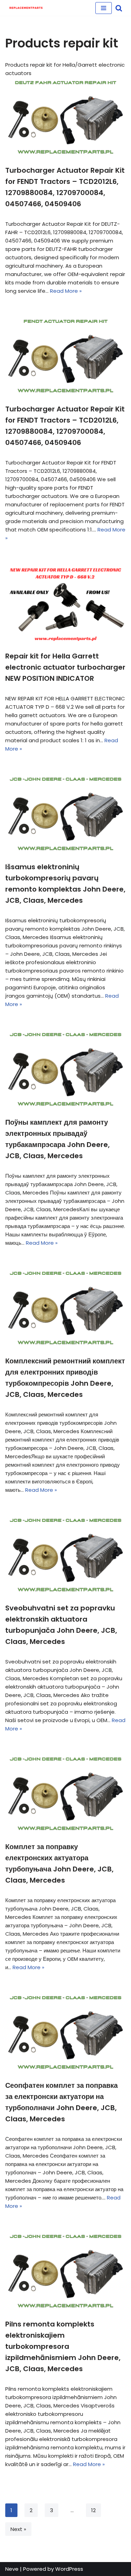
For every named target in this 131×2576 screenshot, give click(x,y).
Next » (18, 2529)
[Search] (119, 8)
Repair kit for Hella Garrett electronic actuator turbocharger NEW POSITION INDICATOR (65, 667)
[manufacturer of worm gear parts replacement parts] (26, 8)
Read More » (66, 291)
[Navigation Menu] (104, 8)
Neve (12, 2569)
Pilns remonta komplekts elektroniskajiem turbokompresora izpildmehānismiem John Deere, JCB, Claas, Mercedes (63, 2346)
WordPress (69, 2569)
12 (93, 2510)
